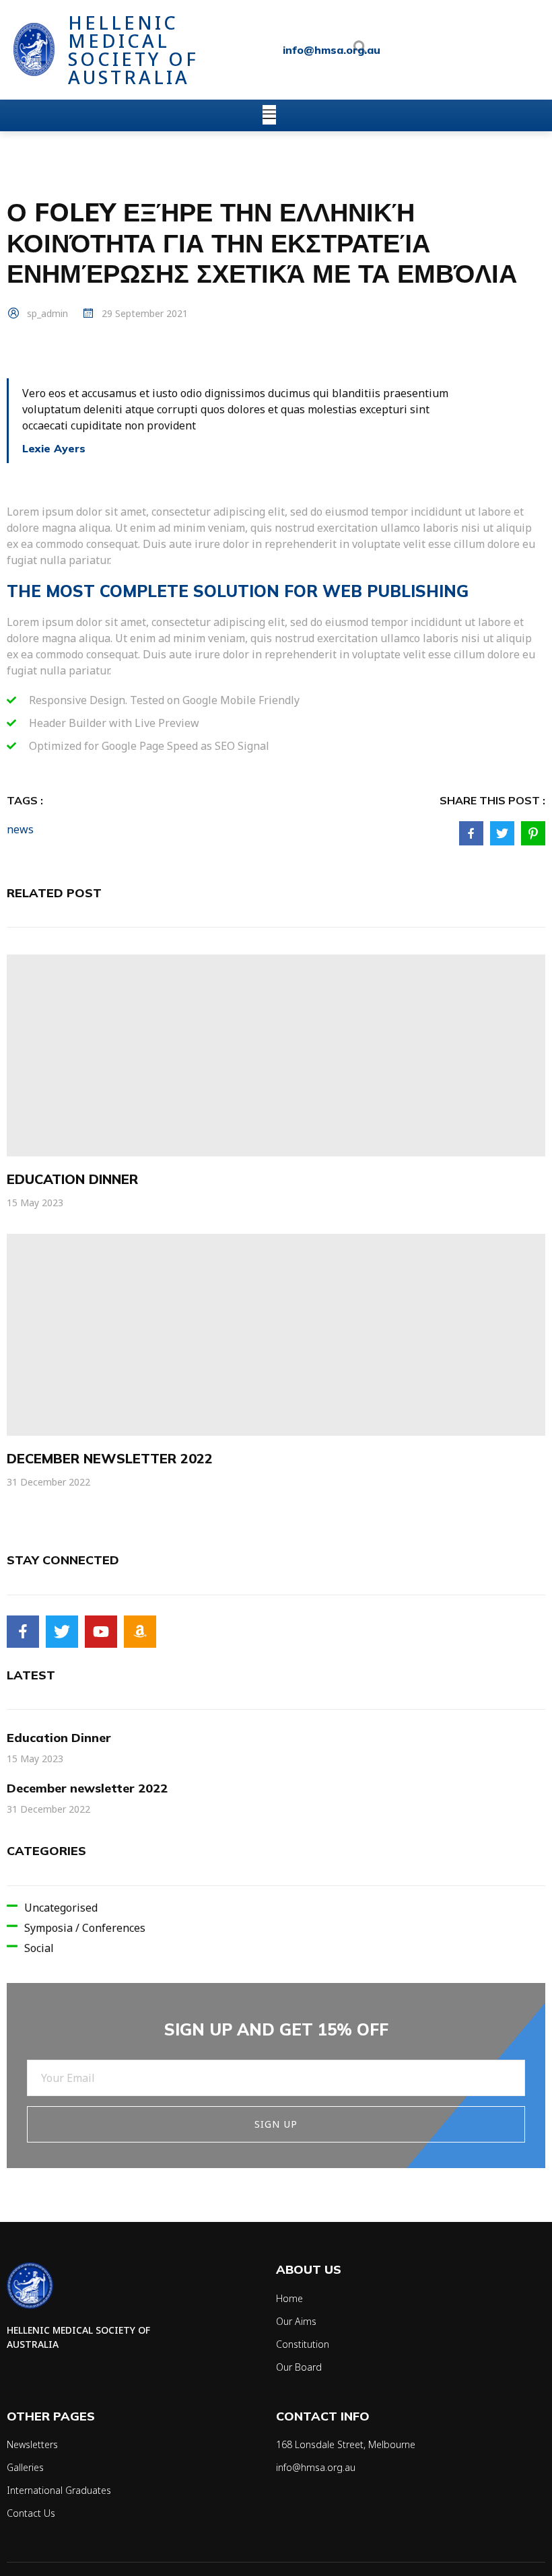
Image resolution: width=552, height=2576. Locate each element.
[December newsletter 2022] (276, 1335)
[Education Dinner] (276, 1055)
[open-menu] (269, 115)
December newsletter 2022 (110, 1458)
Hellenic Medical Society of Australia (133, 50)
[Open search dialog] (360, 50)
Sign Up (276, 2124)
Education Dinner (72, 1179)
